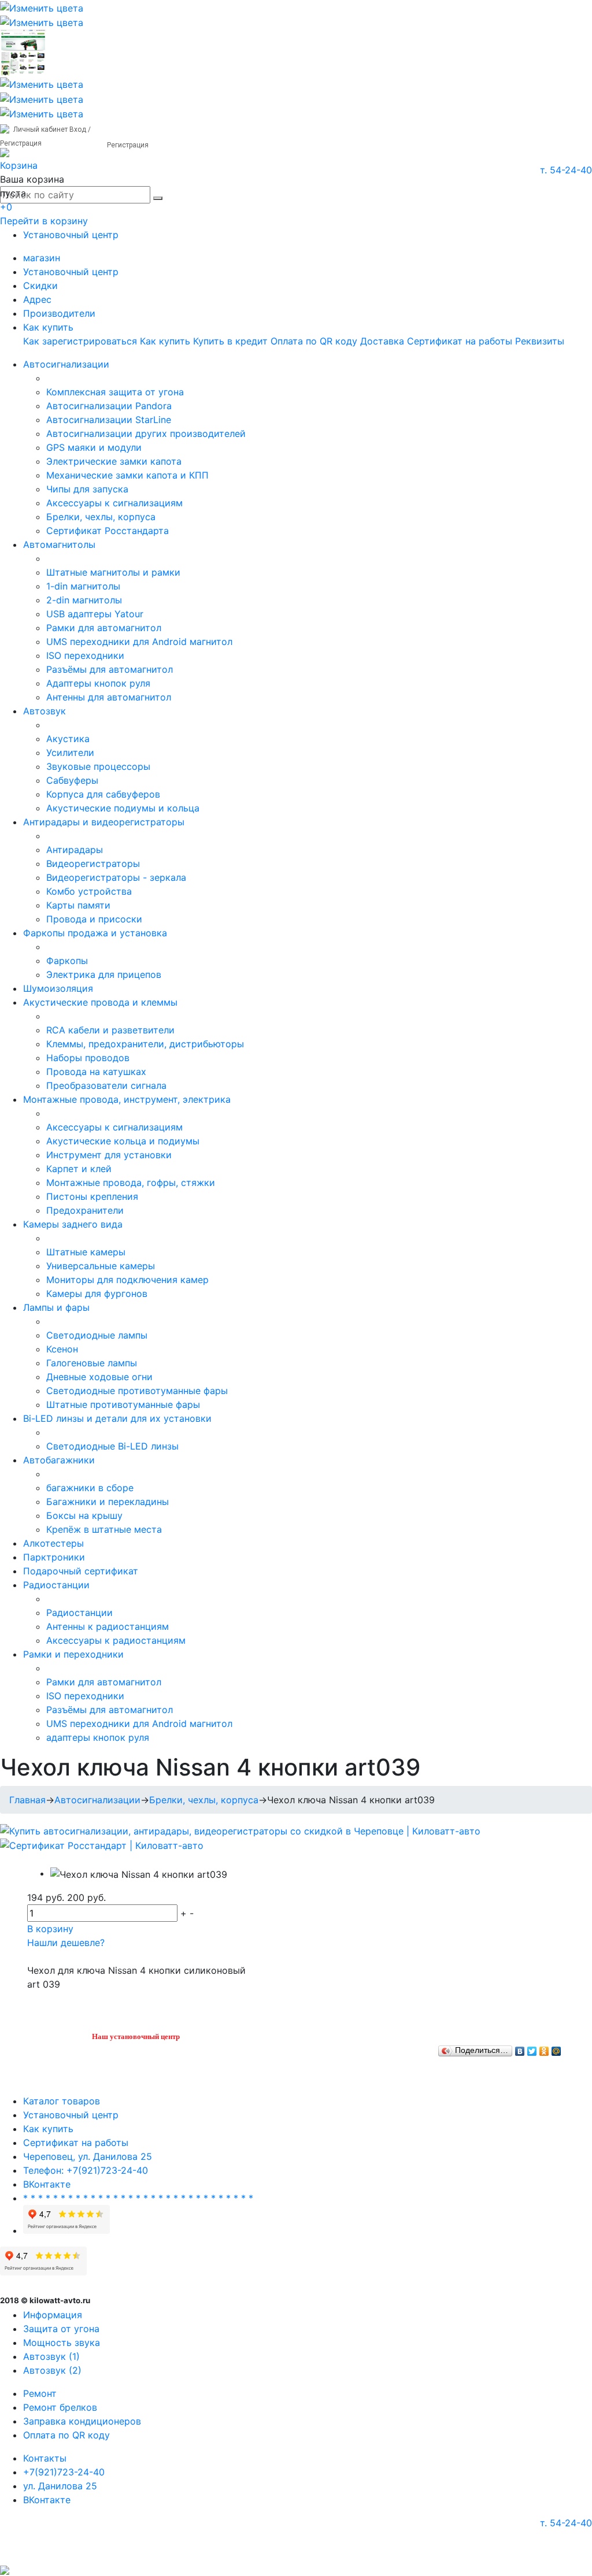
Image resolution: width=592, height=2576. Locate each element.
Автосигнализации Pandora (109, 406)
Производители (59, 313)
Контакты (45, 2458)
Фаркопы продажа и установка (95, 933)
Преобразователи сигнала (106, 1085)
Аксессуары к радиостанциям (116, 1640)
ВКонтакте (47, 2184)
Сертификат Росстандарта (108, 531)
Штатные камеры (86, 1252)
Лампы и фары (56, 1307)
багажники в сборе (90, 1488)
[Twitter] (532, 2048)
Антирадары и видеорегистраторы (104, 822)
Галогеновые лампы (92, 1363)
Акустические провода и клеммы (100, 1002)
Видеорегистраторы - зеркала (116, 877)
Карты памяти (78, 905)
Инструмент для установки (109, 1155)
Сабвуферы (72, 780)
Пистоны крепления (92, 1196)
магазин (42, 258)
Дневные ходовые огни (99, 1377)
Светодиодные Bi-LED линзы (112, 1446)
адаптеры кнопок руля (98, 1737)
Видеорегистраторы (93, 863)
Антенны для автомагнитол (109, 697)
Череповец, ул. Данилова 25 (88, 2156)
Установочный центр (71, 235)
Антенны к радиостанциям (108, 1626)
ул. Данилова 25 (60, 2486)
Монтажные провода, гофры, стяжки (131, 1183)
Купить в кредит (230, 341)
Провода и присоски (94, 919)
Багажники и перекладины (108, 1502)
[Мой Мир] (556, 2048)
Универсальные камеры (101, 1266)
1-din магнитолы (83, 586)
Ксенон (62, 1349)
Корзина (19, 165)
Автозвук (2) (52, 2370)
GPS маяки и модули (94, 447)
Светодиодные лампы (97, 1335)
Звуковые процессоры (98, 766)
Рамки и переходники (73, 1654)
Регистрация (128, 145)
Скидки (40, 286)
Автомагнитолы (59, 544)
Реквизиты (540, 341)
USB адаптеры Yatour (95, 614)
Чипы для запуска (87, 489)
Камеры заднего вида (73, 1224)
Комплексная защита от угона (115, 392)
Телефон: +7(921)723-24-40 (86, 2170)
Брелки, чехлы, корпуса (101, 517)
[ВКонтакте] (520, 2048)
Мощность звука (62, 2343)
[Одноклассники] (544, 2048)
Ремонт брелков (60, 2407)
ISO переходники (85, 655)
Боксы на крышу (84, 1515)
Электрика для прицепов (104, 974)
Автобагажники (59, 1460)
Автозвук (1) (51, 2356)
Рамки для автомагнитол (104, 628)
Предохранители (85, 1210)
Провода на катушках (96, 1072)
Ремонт (40, 2393)
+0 (6, 207)
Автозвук (45, 711)
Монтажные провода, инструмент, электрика (127, 1099)
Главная (27, 1800)
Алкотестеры (53, 1543)
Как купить (48, 327)
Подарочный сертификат (81, 1571)
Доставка (382, 341)
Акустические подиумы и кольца (123, 808)
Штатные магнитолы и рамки (113, 572)
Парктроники (54, 1557)
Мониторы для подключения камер (127, 1280)
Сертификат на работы (460, 341)
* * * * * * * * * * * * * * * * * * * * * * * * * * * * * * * (138, 2198)
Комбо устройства (89, 891)
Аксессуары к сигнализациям (114, 503)
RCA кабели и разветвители (110, 1030)
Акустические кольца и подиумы (123, 1141)
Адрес (37, 299)
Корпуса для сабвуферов (103, 794)
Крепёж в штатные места (104, 1529)
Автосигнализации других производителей (146, 433)
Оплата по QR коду (314, 341)
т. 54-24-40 (566, 170)
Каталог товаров (62, 2101)
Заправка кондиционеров (82, 2421)
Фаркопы (67, 961)
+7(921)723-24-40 (64, 2472)
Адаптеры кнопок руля (98, 683)
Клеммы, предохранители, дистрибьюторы (145, 1044)
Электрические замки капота (114, 461)
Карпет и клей (79, 1169)
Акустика (68, 739)
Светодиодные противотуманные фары (137, 1391)
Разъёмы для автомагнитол (110, 669)
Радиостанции (56, 1585)
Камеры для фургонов (97, 1293)
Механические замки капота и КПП (127, 475)
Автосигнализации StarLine (109, 420)
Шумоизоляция (58, 988)
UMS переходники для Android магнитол (139, 642)
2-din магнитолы (84, 600)
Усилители (70, 753)
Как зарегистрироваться (80, 341)
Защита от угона (61, 2329)
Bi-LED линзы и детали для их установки (117, 1418)
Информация (53, 2315)
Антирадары (75, 850)
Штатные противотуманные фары (123, 1404)
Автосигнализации (66, 364)
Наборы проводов (88, 1058)
